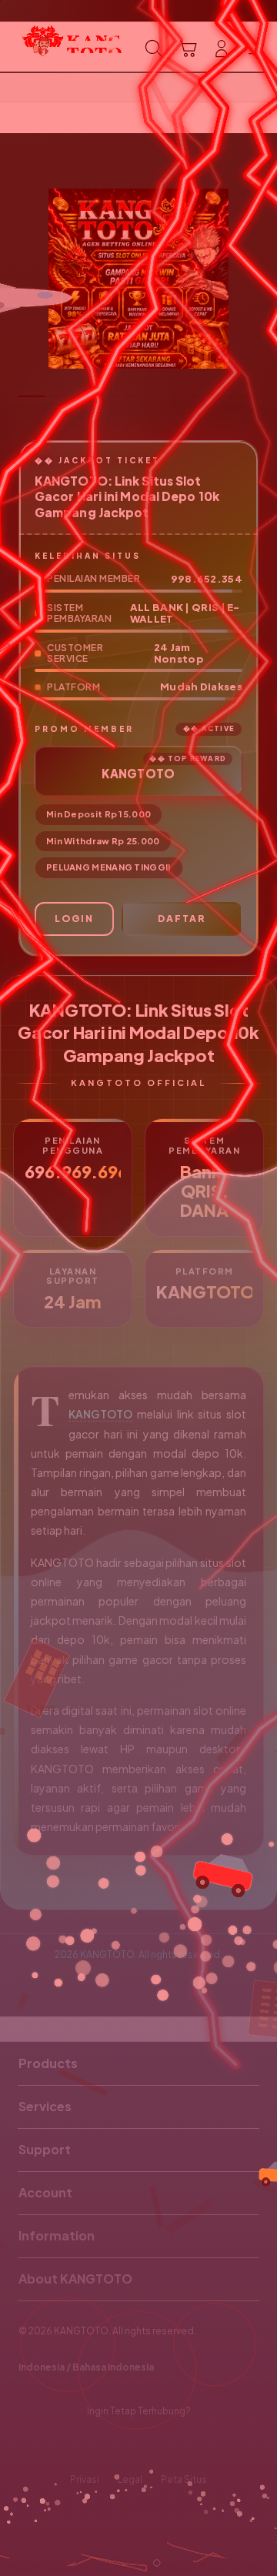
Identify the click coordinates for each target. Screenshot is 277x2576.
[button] (188, 48)
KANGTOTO (100, 1414)
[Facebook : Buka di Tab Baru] (92, 2446)
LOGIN (74, 919)
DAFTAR (182, 919)
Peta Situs (184, 2479)
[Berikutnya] (262, 279)
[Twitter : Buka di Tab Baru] (123, 2446)
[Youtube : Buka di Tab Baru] (185, 2446)
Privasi (85, 2479)
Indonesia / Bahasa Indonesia (86, 2367)
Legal (130, 2479)
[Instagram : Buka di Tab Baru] (154, 2446)
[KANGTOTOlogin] (47, 47)
